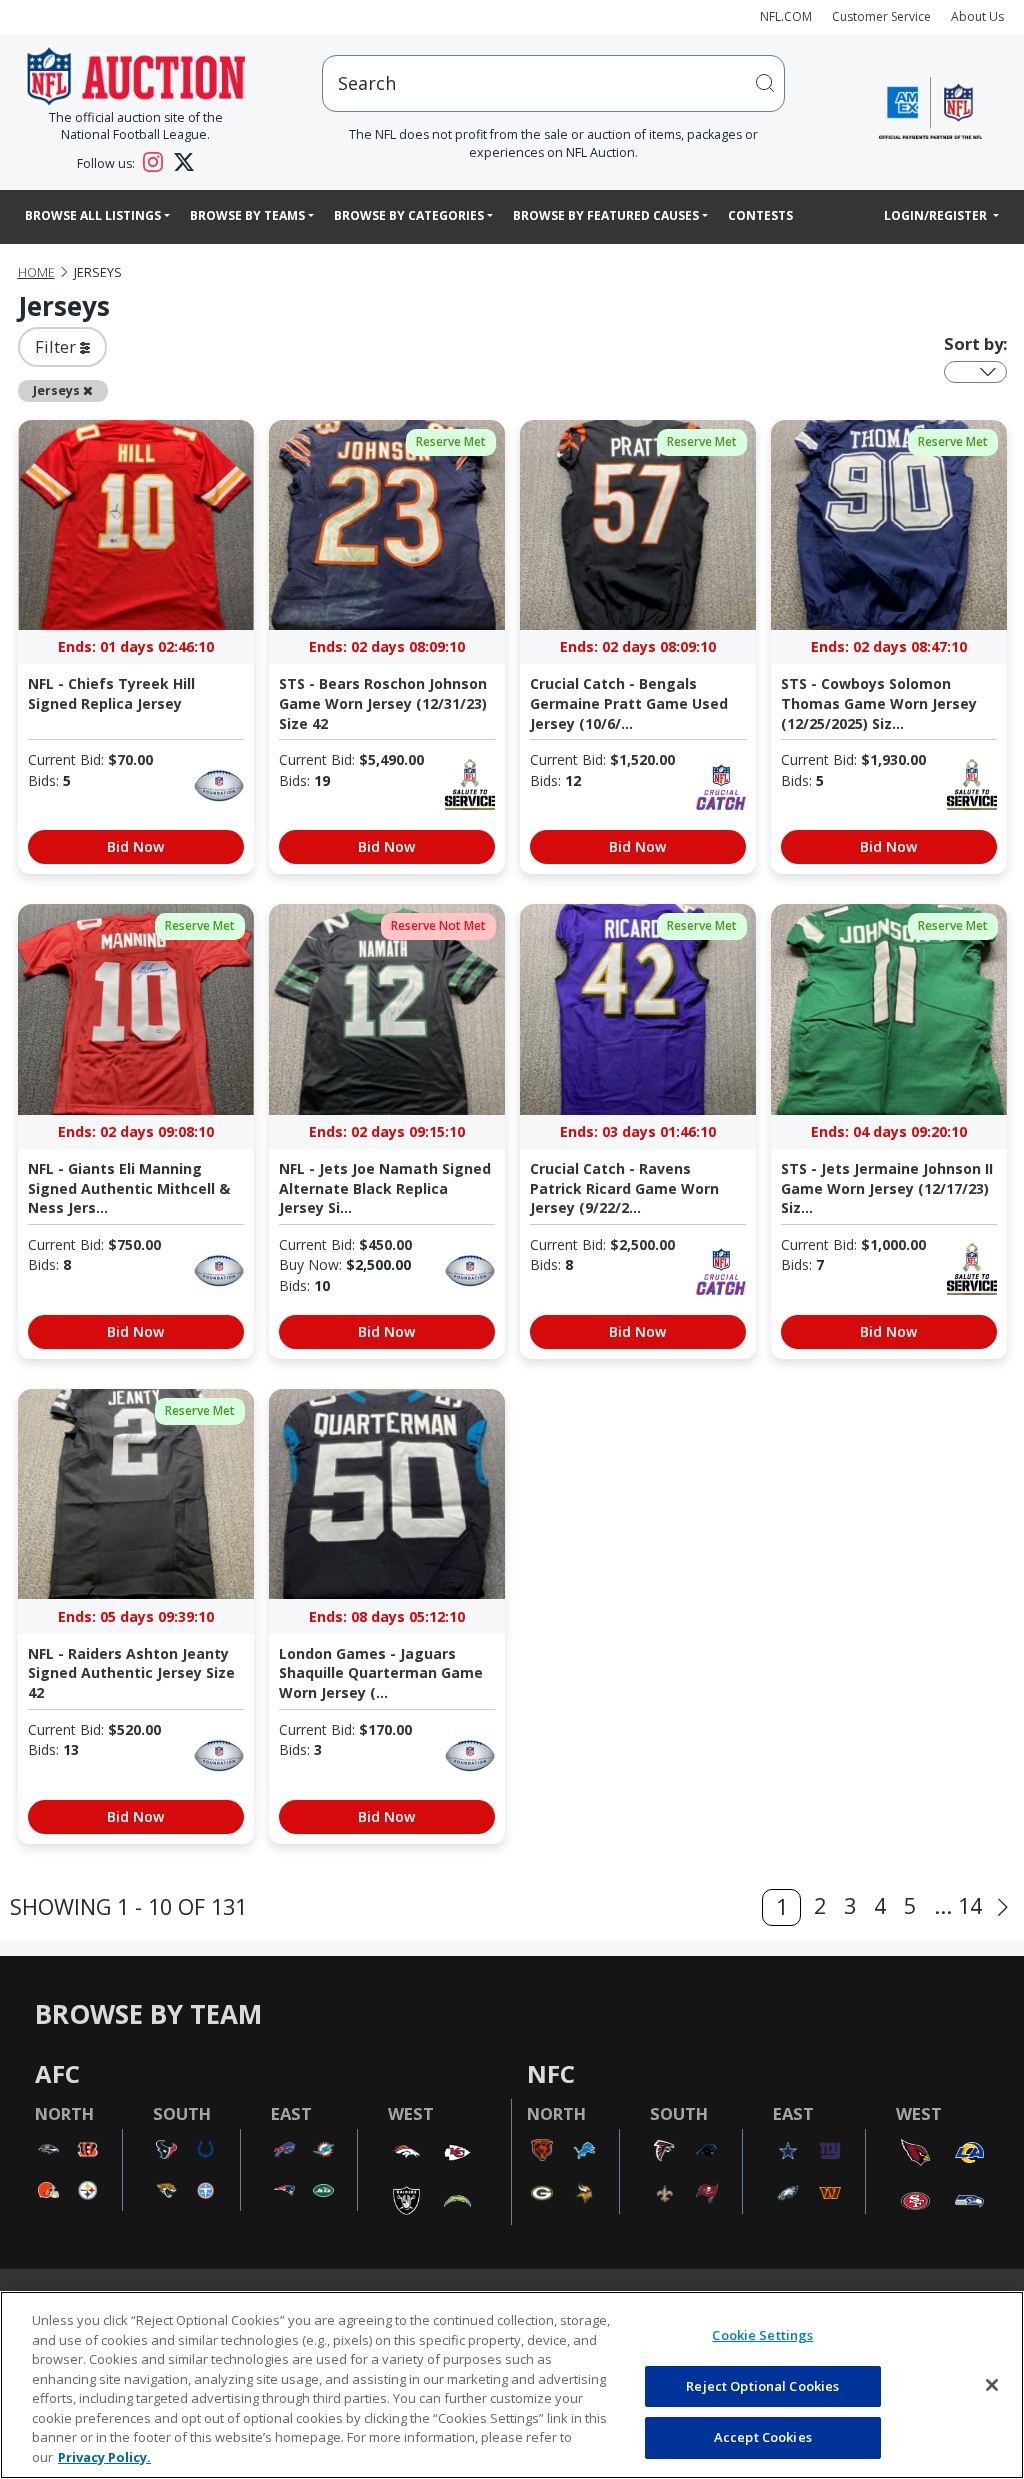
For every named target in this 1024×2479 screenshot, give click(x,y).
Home (36, 272)
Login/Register (937, 215)
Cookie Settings (762, 2335)
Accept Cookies (763, 2437)
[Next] (1003, 1908)
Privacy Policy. (104, 2457)
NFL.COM (786, 16)
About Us (977, 16)
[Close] (992, 2385)
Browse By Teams (247, 215)
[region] (512, 2385)
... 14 (958, 1905)
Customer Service (881, 16)
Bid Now (135, 846)
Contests (760, 215)
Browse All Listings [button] (93, 215)
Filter (57, 346)
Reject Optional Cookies (762, 2386)
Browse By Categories (409, 215)
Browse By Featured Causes (606, 215)
